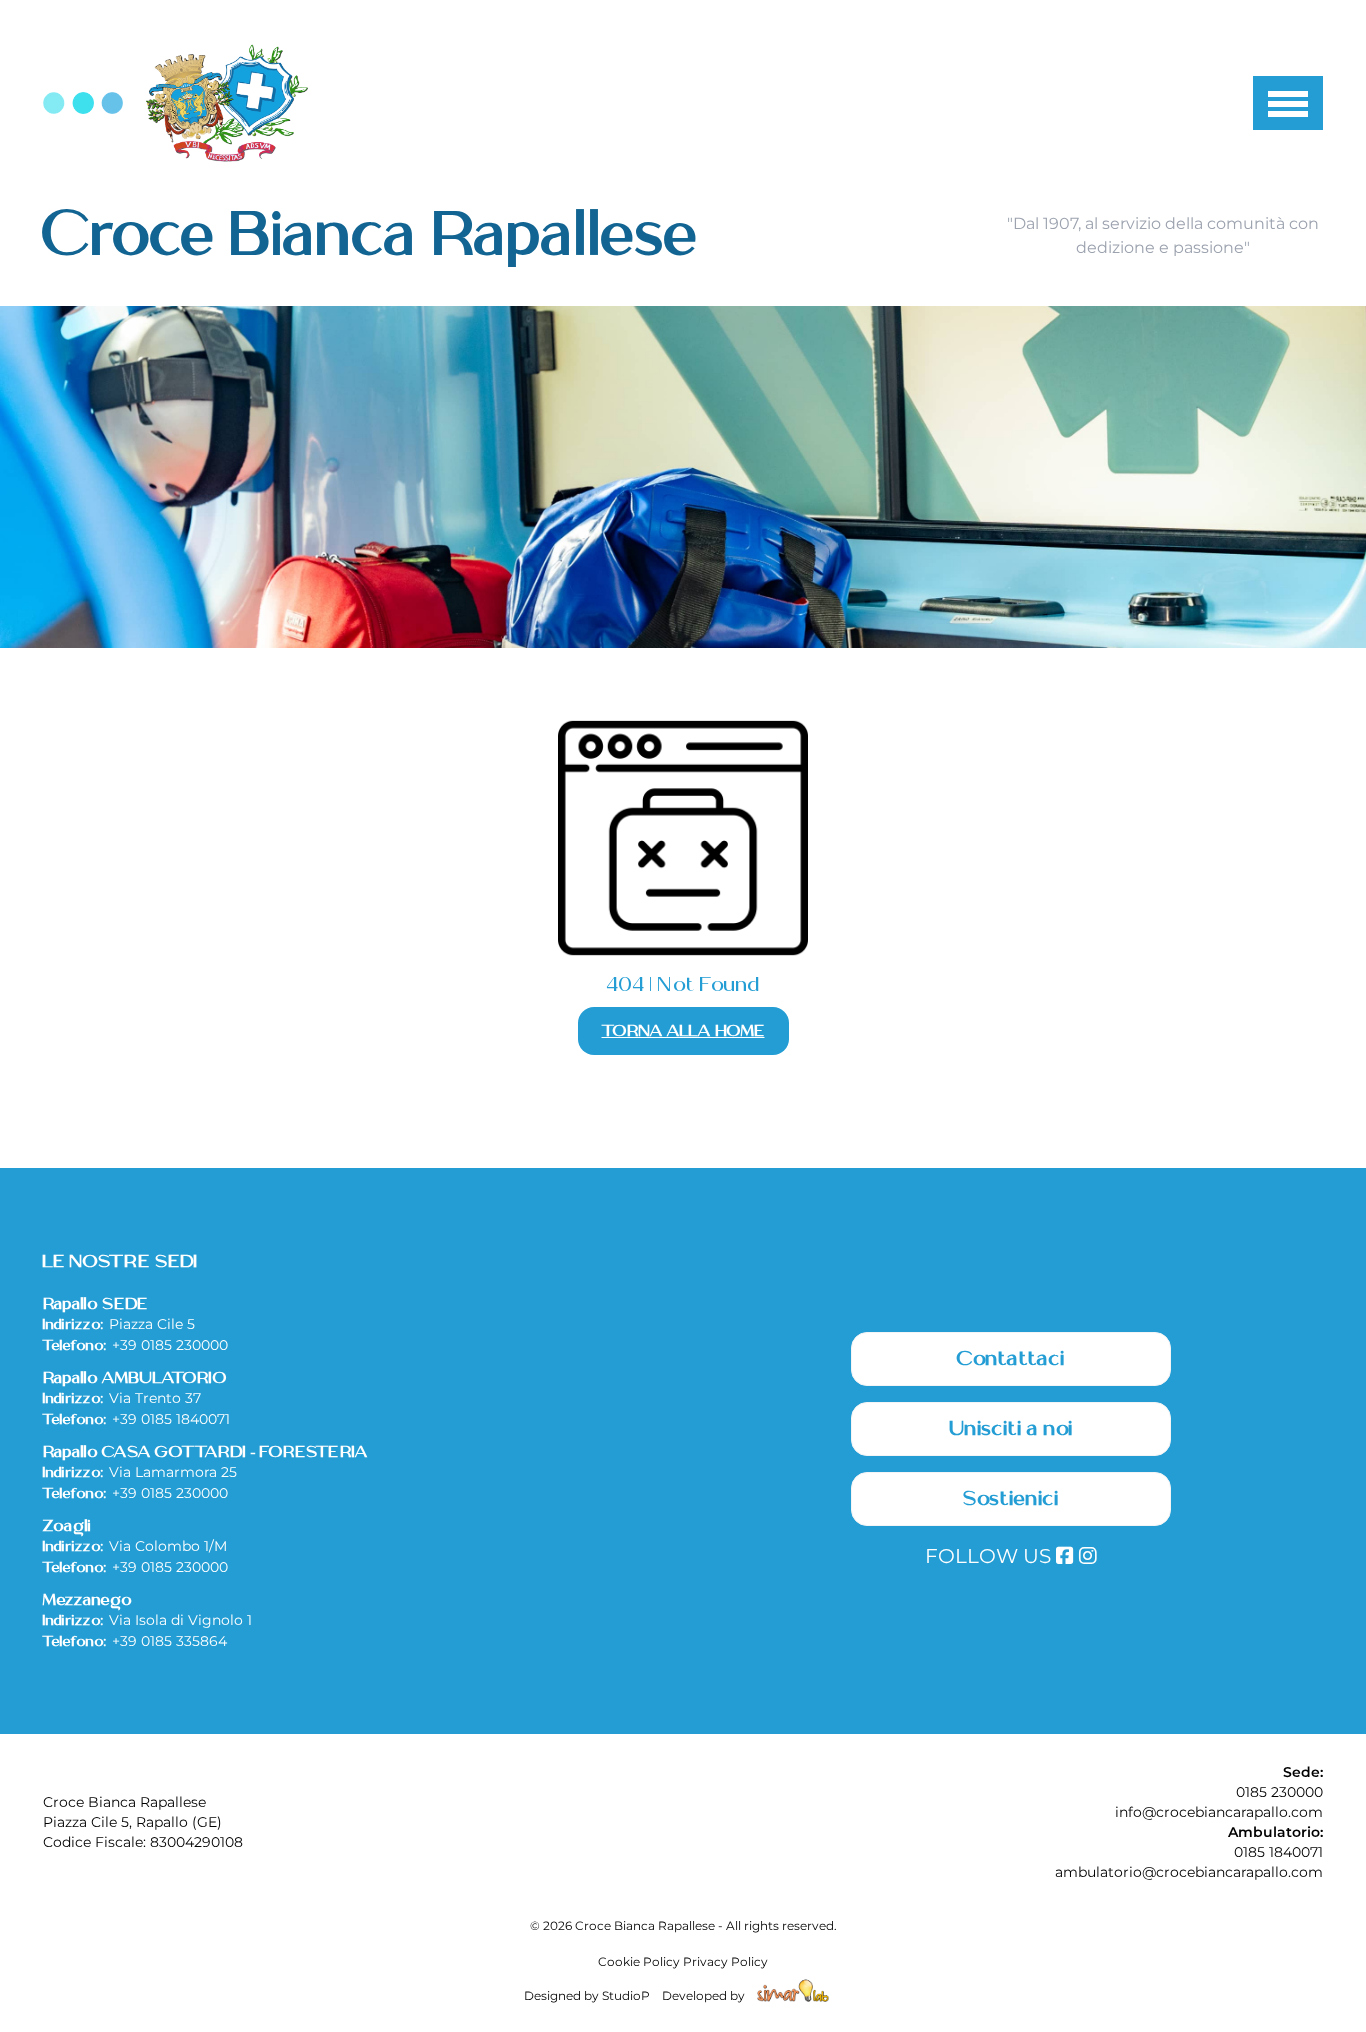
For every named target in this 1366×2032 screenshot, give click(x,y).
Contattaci (1011, 1359)
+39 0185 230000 (170, 1345)
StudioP (626, 1995)
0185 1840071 (1278, 1852)
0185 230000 (1279, 1792)
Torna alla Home (683, 1031)
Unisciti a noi (1011, 1429)
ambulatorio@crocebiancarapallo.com (1189, 1872)
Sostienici (1011, 1499)
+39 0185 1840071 (171, 1419)
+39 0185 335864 (169, 1641)
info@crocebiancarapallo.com (1219, 1812)
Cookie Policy (639, 1961)
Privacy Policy (725, 1961)
